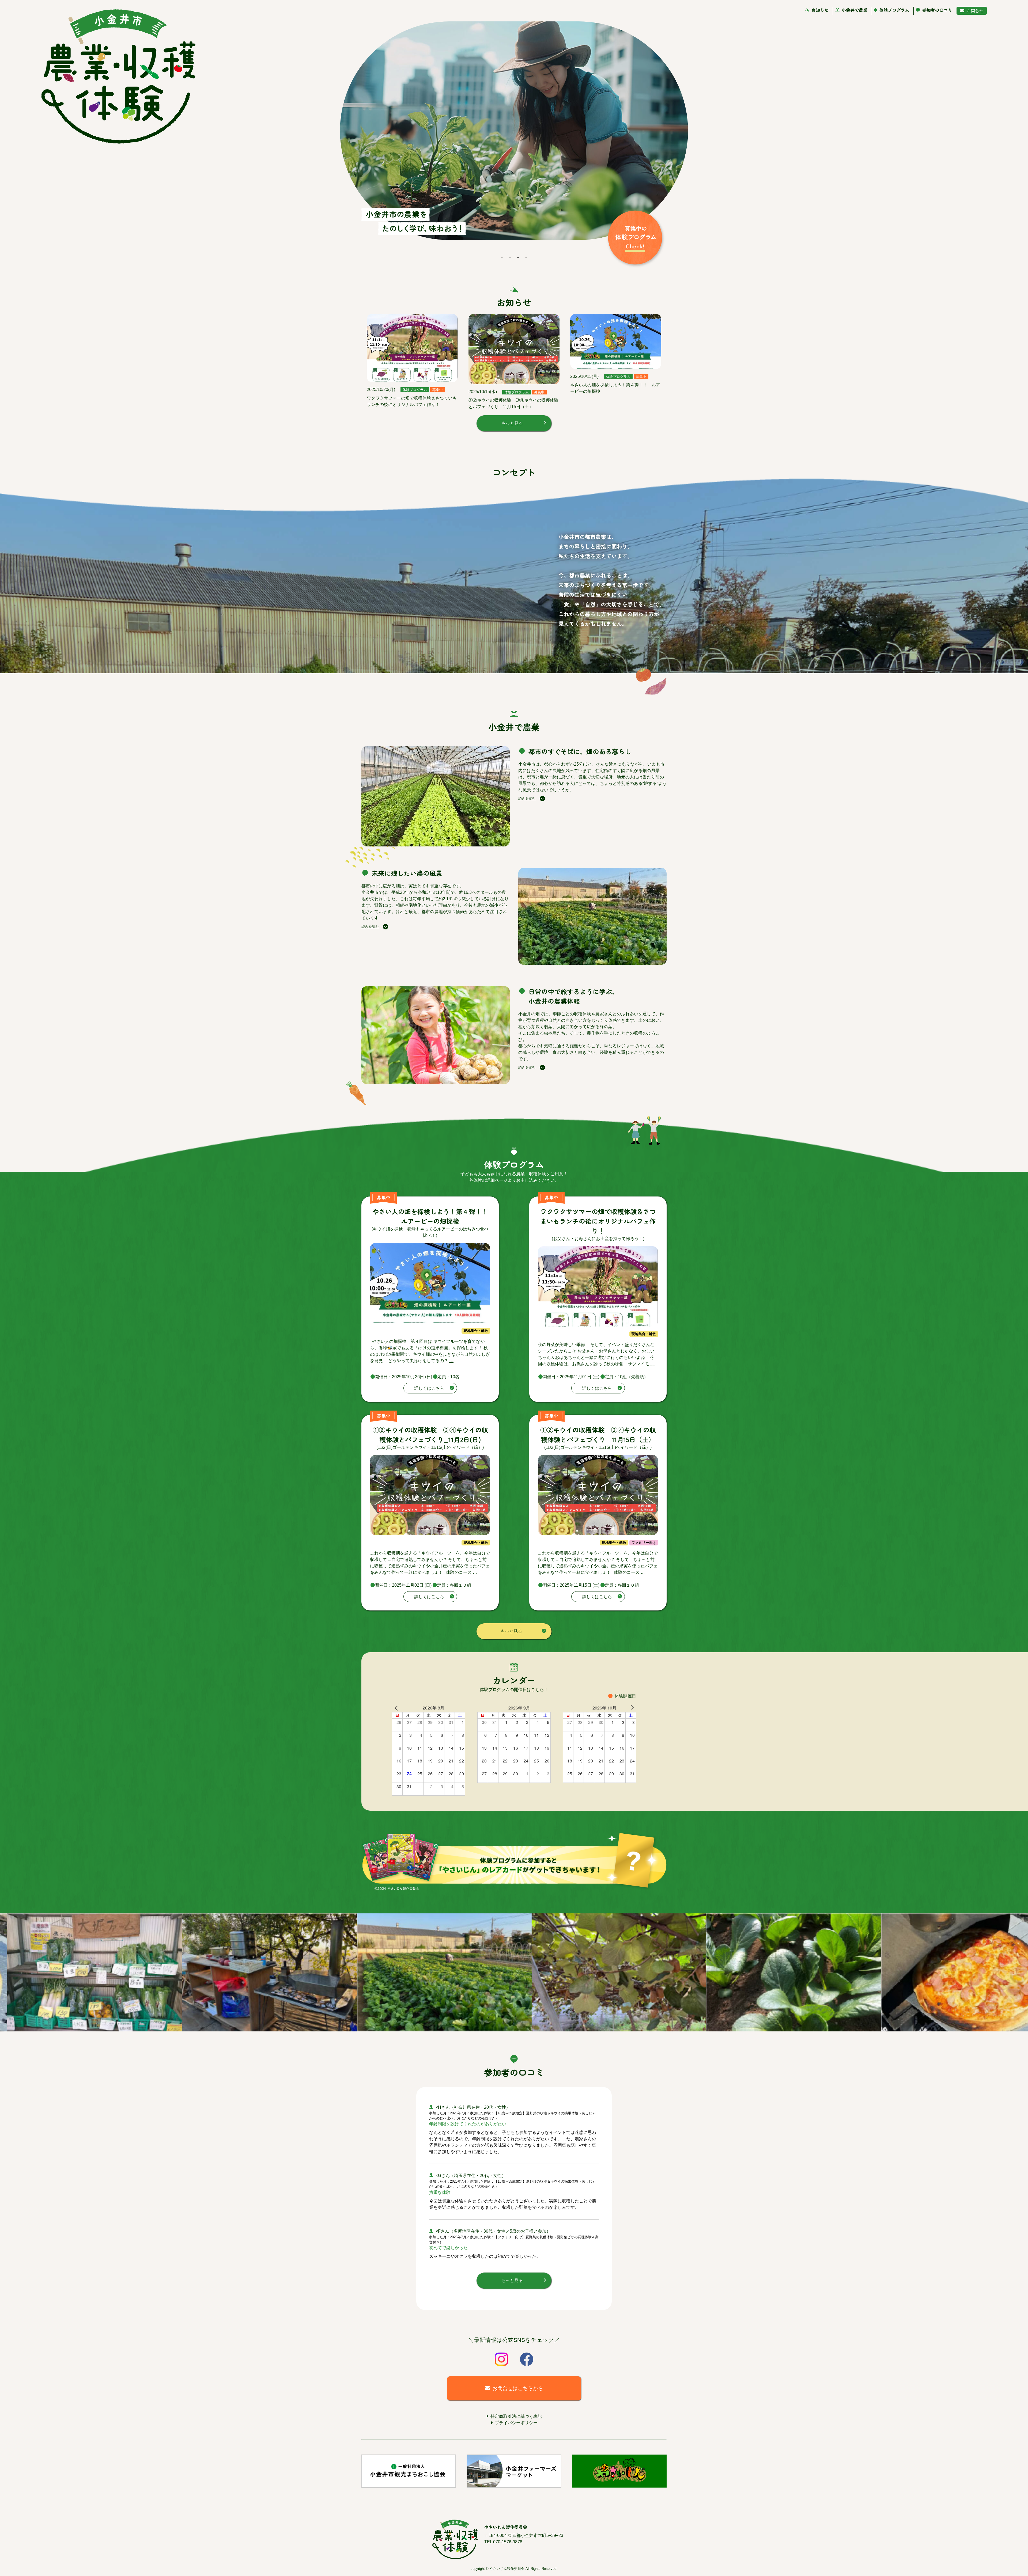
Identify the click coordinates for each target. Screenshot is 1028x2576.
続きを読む (527, 798)
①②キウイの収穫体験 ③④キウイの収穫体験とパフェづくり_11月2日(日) (430, 1435)
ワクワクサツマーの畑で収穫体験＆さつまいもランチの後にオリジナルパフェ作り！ (598, 1221)
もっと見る (512, 423)
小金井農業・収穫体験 (118, 77)
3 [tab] (518, 257)
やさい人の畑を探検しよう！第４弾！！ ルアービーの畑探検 (433, 1216)
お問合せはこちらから (518, 2388)
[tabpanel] (514, 137)
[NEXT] (631, 1707)
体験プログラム (894, 10)
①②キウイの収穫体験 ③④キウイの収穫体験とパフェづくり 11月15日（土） (598, 1435)
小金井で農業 (855, 10)
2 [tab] (510, 257)
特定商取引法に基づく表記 (516, 2416)
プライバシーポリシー (516, 2423)
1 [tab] (502, 257)
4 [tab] (526, 257)
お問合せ (975, 10)
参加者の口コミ (937, 10)
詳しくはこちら (429, 1388)
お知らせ (820, 10)
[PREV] (397, 1708)
